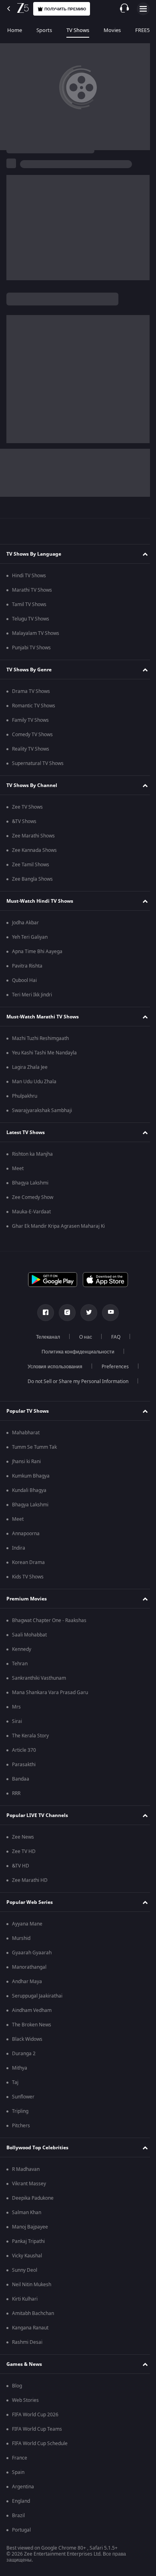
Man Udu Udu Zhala (34, 1082)
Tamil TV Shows (29, 604)
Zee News (23, 1837)
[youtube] (108, 1313)
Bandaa (21, 1779)
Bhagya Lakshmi (30, 1183)
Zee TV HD (24, 1851)
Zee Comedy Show (33, 1197)
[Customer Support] (124, 9)
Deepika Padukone (33, 2198)
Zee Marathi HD (30, 1880)
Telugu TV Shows (31, 619)
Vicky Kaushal (27, 2256)
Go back (31, 101)
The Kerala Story (30, 1736)
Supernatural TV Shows (38, 763)
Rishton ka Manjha (32, 1154)
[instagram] (64, 1313)
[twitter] (86, 1313)
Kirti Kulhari (25, 2299)
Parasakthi (24, 1765)
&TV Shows (24, 821)
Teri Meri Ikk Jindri (32, 995)
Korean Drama (28, 1562)
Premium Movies (27, 1599)
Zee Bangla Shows (32, 879)
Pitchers (21, 2126)
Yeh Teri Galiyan (30, 937)
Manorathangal (29, 1967)
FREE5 (142, 30)
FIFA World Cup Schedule (40, 2443)
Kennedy (22, 1649)
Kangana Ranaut (30, 2328)
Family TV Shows (30, 720)
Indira (19, 1548)
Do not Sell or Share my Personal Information (75, 1381)
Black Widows (27, 2039)
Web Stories (25, 2400)
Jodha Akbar (25, 923)
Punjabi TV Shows (31, 648)
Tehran (20, 1664)
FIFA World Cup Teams (37, 2429)
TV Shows (78, 30)
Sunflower (23, 2097)
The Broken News (32, 2025)
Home (15, 30)
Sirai (17, 1721)
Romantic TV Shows (34, 706)
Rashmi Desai (27, 2342)
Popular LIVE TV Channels (37, 1815)
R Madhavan (26, 2169)
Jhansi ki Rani (26, 1462)
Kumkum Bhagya (31, 1476)
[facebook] (43, 1313)
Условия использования (52, 1367)
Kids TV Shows (28, 1577)
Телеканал (45, 1337)
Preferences (112, 1367)
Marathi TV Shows (32, 590)
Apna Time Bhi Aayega (37, 952)
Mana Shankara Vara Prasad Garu (50, 1693)
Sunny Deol (25, 2270)
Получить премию (65, 9)
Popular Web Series (30, 1902)
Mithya (20, 2068)
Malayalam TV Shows (36, 633)
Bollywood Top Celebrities (37, 2148)
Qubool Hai (24, 980)
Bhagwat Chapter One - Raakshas (49, 1620)
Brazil (18, 2516)
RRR (16, 1793)
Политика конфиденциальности (75, 1352)
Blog (17, 2386)
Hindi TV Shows (29, 576)
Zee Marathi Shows (33, 836)
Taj (15, 2082)
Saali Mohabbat (29, 1635)
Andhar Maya (27, 1982)
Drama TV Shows (31, 691)
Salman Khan (27, 2213)
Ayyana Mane (27, 1924)
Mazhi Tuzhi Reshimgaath (40, 1038)
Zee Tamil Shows (31, 865)
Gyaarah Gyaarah (32, 1953)
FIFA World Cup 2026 (35, 2415)
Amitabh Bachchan (33, 2313)
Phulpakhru (25, 1096)
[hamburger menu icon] (143, 9)
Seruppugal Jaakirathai (37, 1996)
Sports (44, 30)
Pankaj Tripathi (28, 2241)
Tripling (20, 2111)
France (20, 2458)
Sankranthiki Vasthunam (39, 1678)
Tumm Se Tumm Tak (34, 1447)
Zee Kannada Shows (34, 850)
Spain (18, 2472)
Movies (112, 30)
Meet (18, 1169)
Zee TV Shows (27, 807)
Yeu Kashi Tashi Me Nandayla (44, 1053)
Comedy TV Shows (32, 735)
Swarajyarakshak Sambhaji (42, 1110)
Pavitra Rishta (27, 966)
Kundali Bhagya (29, 1490)
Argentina (23, 2487)
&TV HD (21, 1866)
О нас (82, 1337)
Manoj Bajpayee (30, 2227)
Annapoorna (26, 1534)
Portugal (21, 2530)
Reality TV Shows (31, 749)
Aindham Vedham (32, 2010)
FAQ (113, 1337)
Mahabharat (26, 1433)
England (21, 2501)
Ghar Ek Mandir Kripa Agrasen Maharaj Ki (58, 1226)
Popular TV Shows (28, 1411)
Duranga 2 (24, 2054)
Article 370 (24, 1750)
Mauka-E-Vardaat (31, 1212)
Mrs (16, 1707)
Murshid (21, 1938)
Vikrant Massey (29, 2184)
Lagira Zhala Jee (30, 1067)
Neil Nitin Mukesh (32, 2285)
